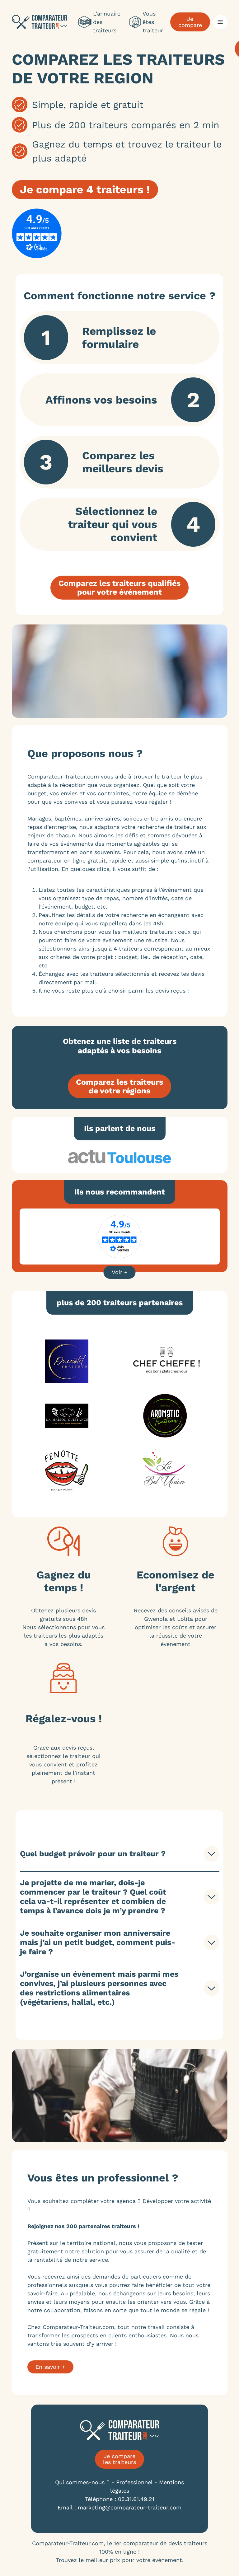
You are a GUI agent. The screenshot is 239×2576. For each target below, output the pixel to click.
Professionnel (134, 2482)
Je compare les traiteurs (119, 2459)
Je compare (190, 22)
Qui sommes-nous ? (82, 2482)
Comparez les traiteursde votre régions (119, 1086)
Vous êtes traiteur (153, 22)
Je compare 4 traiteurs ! (85, 189)
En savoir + (50, 2367)
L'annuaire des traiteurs (107, 22)
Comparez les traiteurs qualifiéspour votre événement (119, 588)
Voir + (120, 1272)
